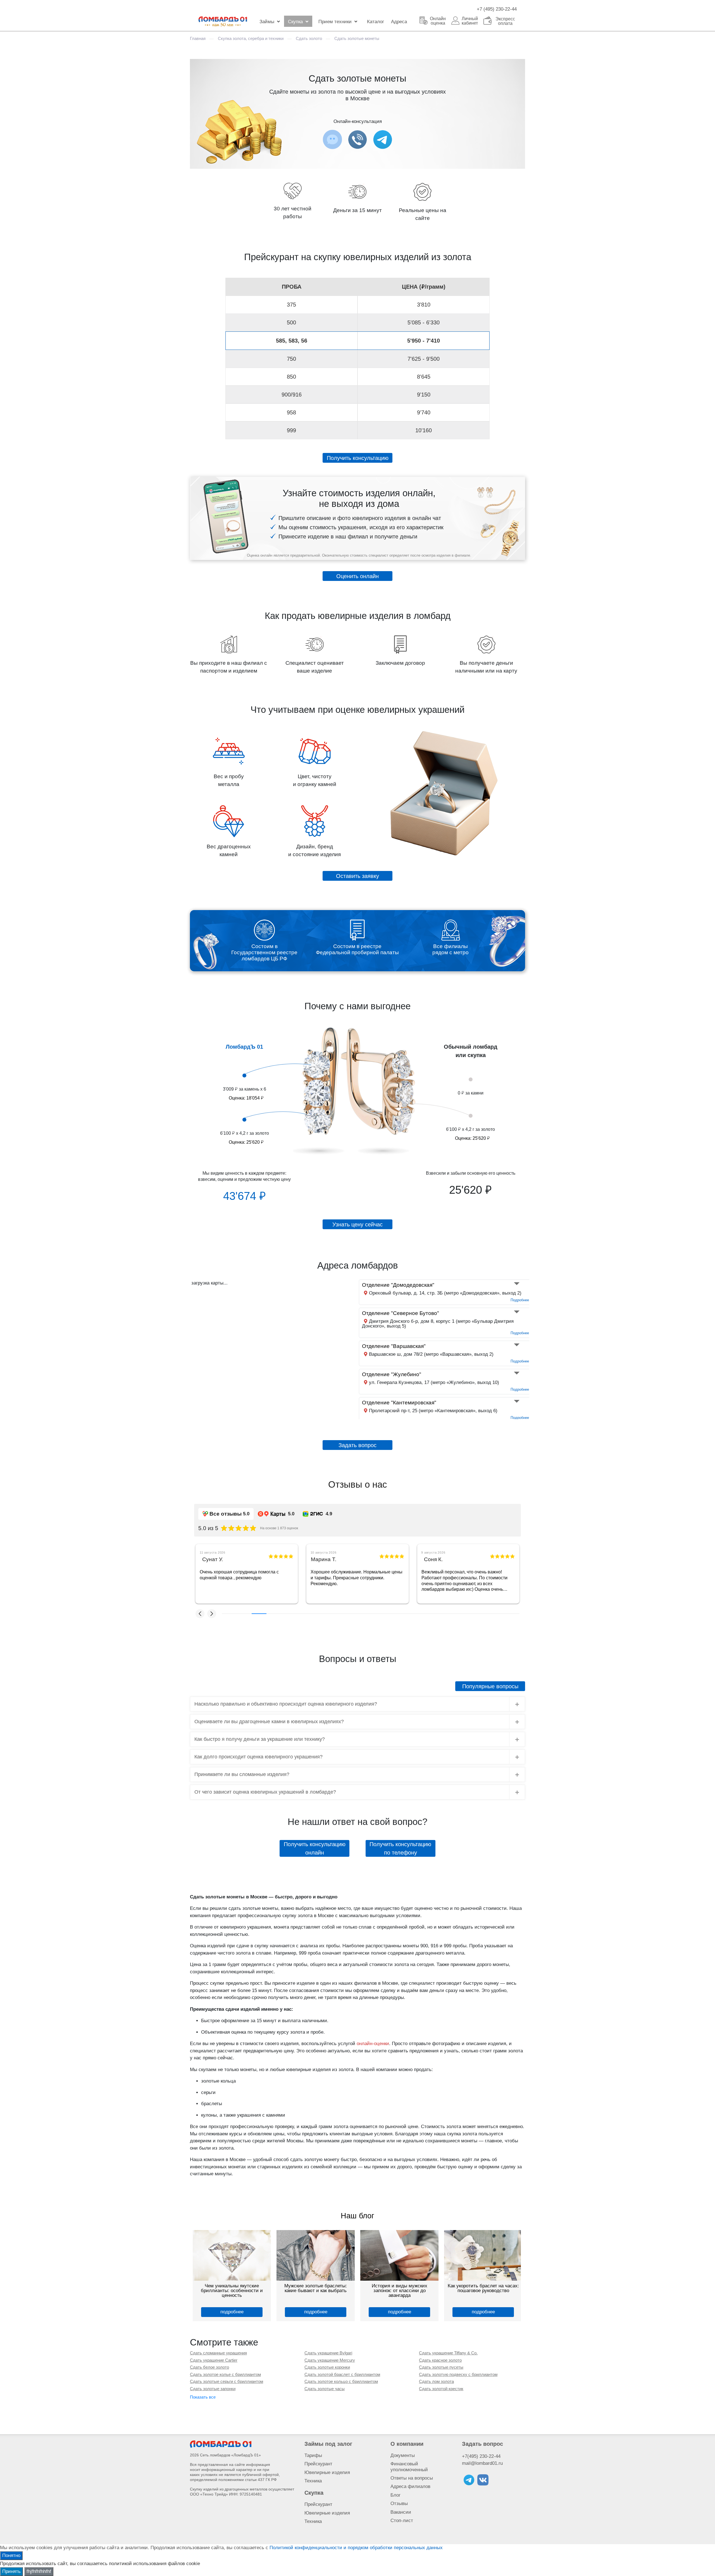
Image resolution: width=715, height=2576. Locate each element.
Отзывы (399, 2503)
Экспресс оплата (505, 21)
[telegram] (469, 2480)
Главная (198, 38)
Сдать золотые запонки (213, 2389)
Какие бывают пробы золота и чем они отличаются (483, 2288)
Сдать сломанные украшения (218, 2353)
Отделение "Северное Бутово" (401, 1313)
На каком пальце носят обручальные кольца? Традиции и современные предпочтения (399, 2291)
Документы (403, 2455)
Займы (267, 22)
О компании (407, 2444)
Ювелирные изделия (327, 2472)
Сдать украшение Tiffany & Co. (448, 2353)
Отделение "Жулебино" (392, 1374)
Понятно (11, 2555)
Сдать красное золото (440, 2360)
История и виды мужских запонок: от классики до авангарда (232, 2291)
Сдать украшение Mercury (330, 2360)
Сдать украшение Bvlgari (328, 2353)
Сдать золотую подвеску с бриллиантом (458, 2374)
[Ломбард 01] (221, 2444)
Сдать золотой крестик (441, 2389)
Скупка (295, 22)
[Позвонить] (357, 139)
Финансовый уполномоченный (409, 2467)
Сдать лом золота (436, 2381)
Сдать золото (309, 38)
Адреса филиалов (410, 2486)
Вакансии (401, 2512)
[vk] (483, 2480)
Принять (11, 2571)
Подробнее (520, 1300)
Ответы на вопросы (412, 2478)
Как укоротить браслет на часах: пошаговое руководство (316, 2288)
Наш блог (357, 2216)
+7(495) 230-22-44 (481, 2456)
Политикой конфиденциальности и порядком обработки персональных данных (356, 2548)
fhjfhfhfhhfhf (39, 2571)
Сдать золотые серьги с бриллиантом (227, 2381)
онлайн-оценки (373, 2044)
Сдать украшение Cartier (214, 2360)
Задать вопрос (482, 2444)
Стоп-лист (402, 2521)
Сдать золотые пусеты (441, 2367)
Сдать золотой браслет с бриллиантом (342, 2374)
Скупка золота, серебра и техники (251, 38)
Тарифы (313, 2455)
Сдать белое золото (209, 2367)
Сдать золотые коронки (327, 2367)
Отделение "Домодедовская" (398, 1285)
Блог (395, 2495)
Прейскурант (318, 2464)
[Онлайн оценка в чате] (383, 139)
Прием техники (335, 22)
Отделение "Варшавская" (394, 1346)
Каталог (376, 22)
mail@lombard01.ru (482, 2463)
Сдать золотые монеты (357, 38)
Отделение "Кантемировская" (399, 1403)
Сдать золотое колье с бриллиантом (225, 2374)
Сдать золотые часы (325, 2389)
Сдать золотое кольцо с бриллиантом (341, 2381)
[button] (200, 1614)
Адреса (399, 22)
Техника (313, 2481)
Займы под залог (328, 2444)
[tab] (357, 1704)
